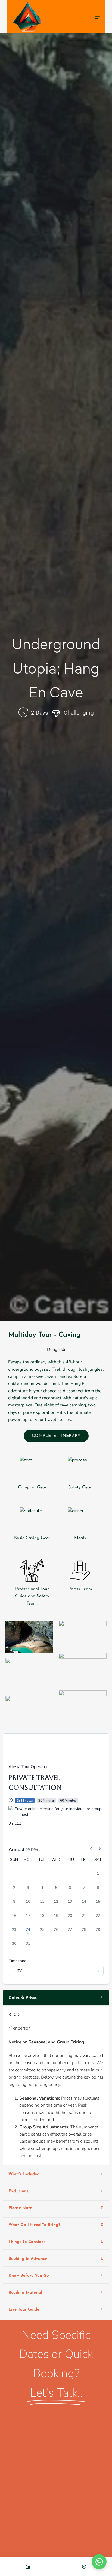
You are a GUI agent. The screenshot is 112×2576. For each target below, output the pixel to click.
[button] (99, 2562)
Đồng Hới (56, 1349)
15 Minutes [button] (25, 1801)
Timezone (18, 1961)
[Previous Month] (91, 1850)
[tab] (56, 1998)
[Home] (28, 2566)
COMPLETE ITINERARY (56, 1436)
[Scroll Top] (84, 2566)
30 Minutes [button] (46, 1801)
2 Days (40, 713)
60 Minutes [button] (68, 1801)
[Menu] (97, 17)
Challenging (79, 713)
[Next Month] (99, 1850)
